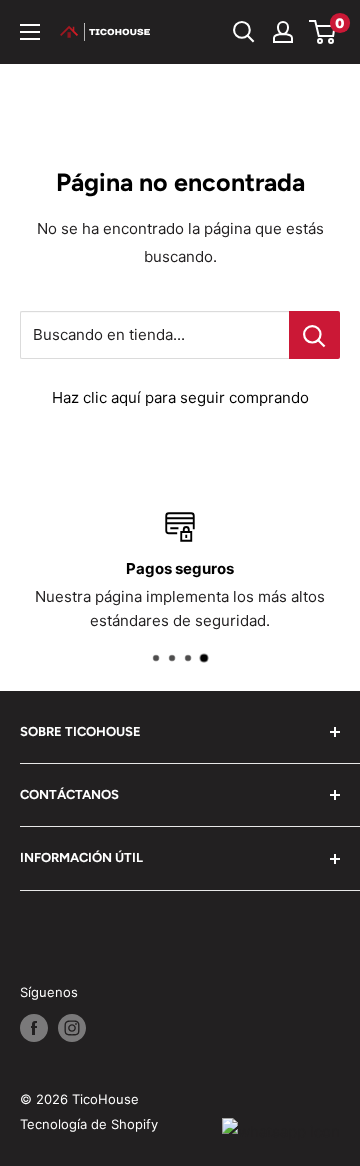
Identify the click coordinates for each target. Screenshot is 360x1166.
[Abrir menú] (30, 32)
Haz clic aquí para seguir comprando (180, 397)
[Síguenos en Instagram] (72, 1028)
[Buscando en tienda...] (314, 335)
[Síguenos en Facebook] (34, 1028)
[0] (323, 32)
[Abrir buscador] (244, 32)
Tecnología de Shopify (89, 1124)
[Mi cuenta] (283, 32)
